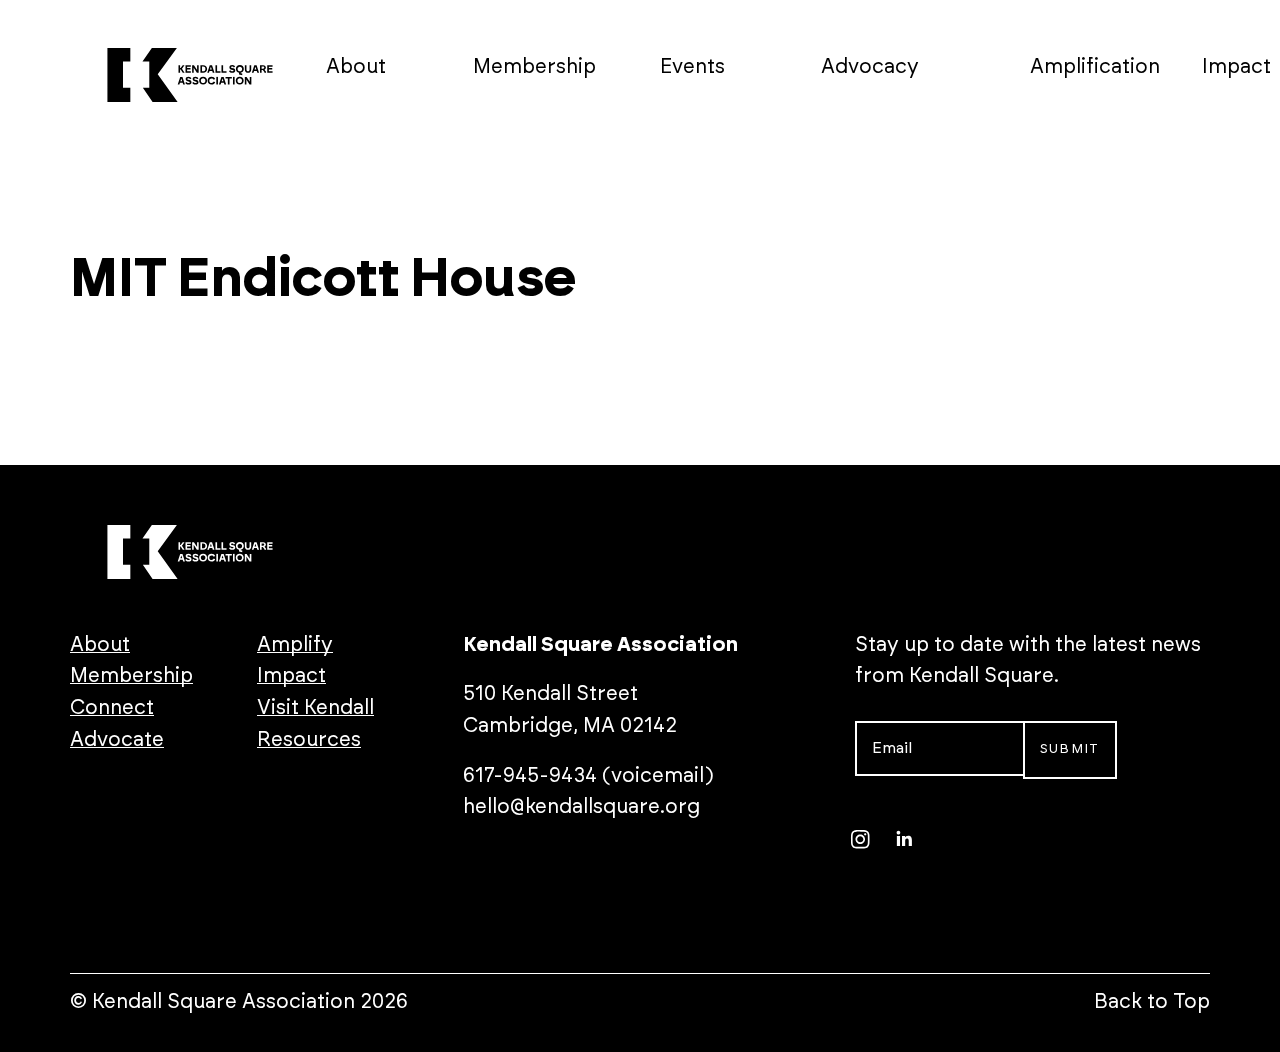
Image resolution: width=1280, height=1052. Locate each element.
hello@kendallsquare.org (581, 807)
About (356, 67)
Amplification (1095, 67)
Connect (112, 708)
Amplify (295, 645)
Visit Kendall (315, 708)
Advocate (117, 740)
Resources (309, 740)
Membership (534, 67)
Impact (1236, 67)
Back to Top (1152, 1002)
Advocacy (870, 67)
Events (692, 67)
